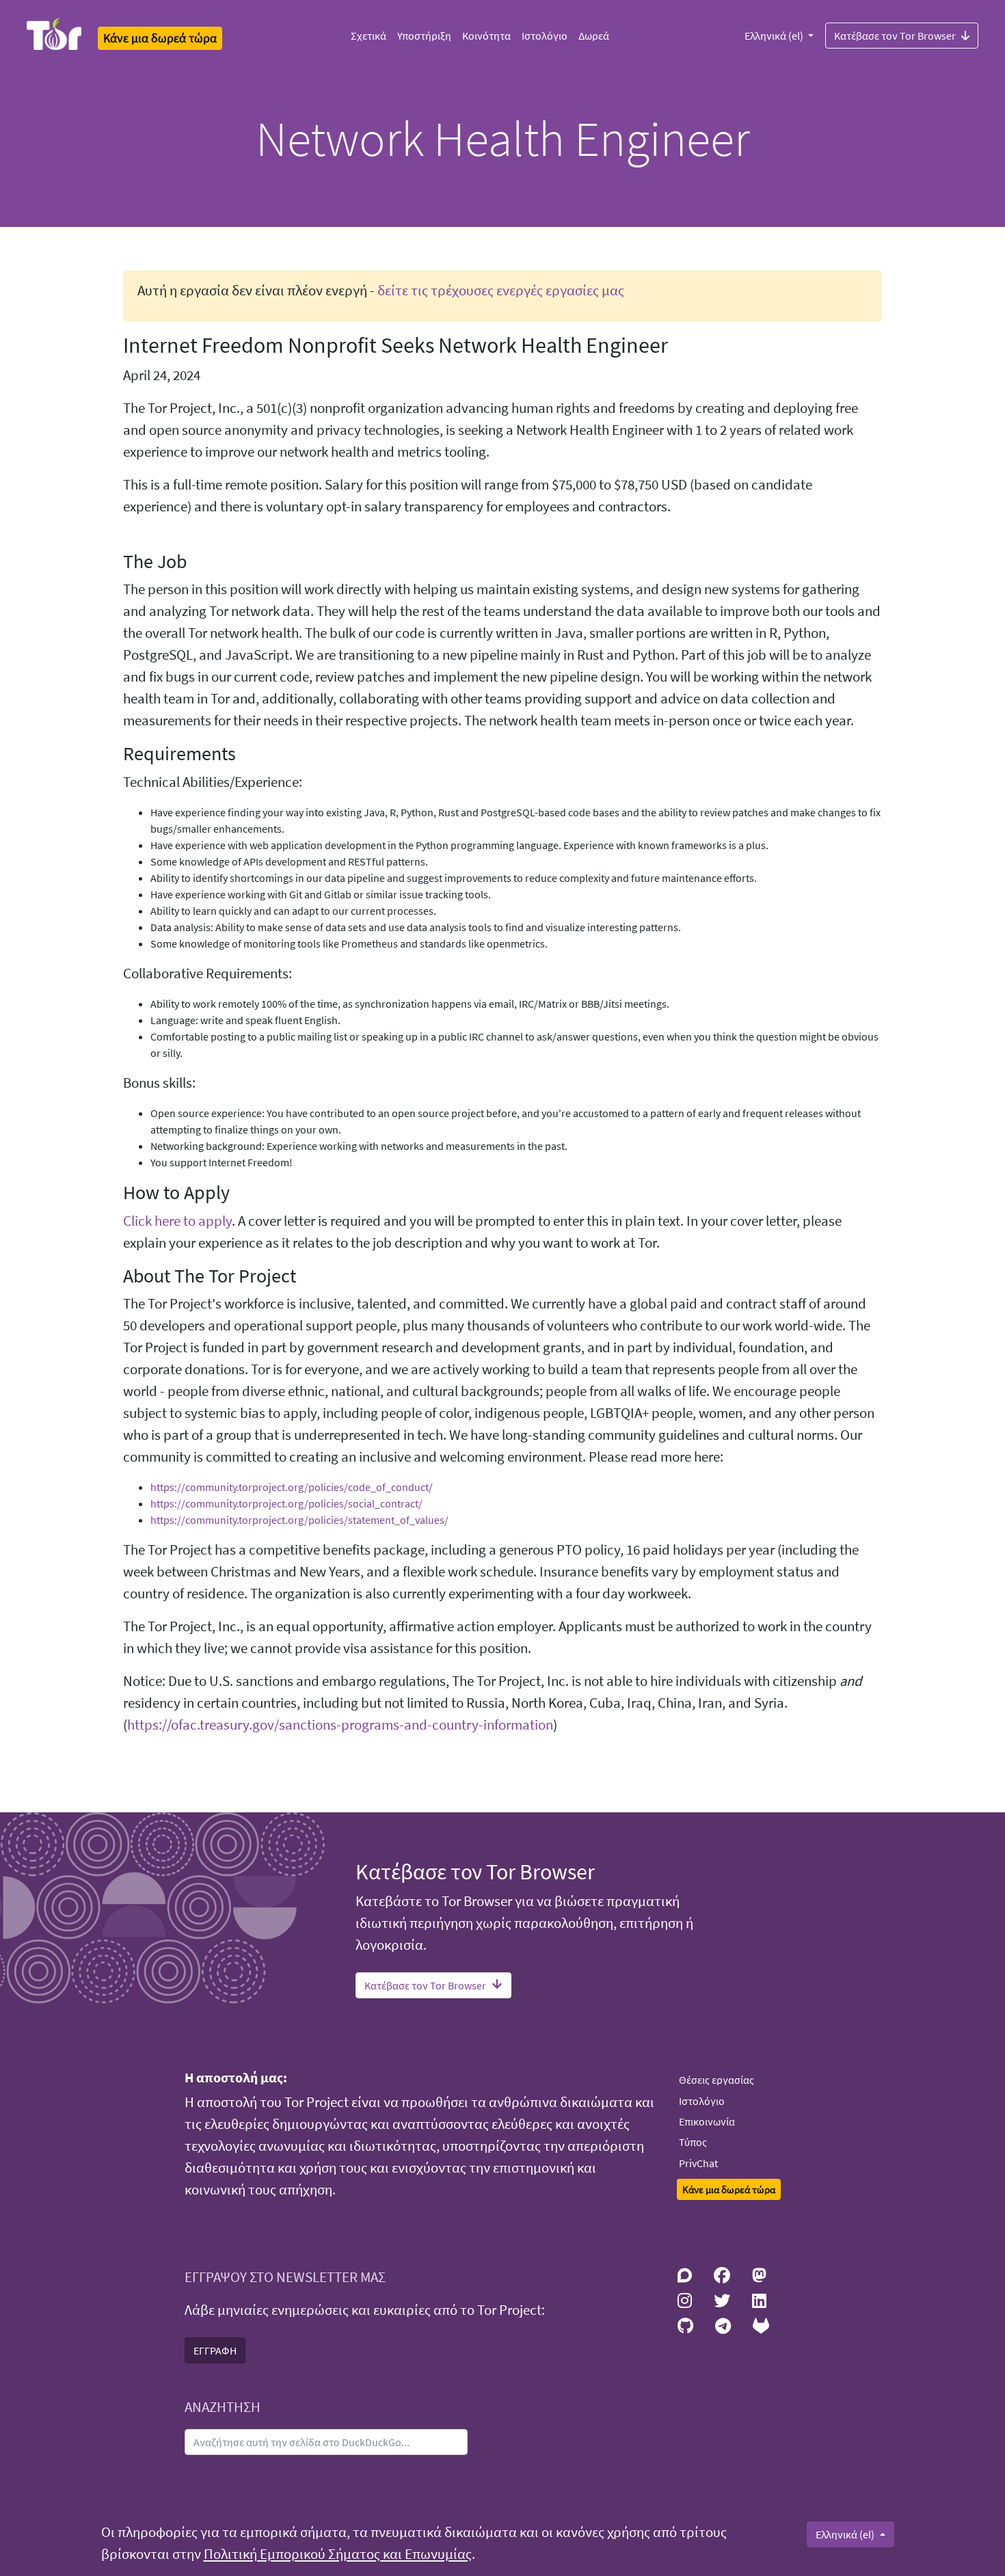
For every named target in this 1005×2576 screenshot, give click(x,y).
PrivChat (698, 2163)
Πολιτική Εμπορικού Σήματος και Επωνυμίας (338, 2554)
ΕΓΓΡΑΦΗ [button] (215, 2350)
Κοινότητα (486, 36)
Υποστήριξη (424, 36)
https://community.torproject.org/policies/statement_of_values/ (299, 1520)
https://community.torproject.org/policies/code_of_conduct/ (292, 1487)
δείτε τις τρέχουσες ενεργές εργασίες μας (501, 291)
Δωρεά (594, 36)
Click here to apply (177, 1221)
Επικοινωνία (707, 2121)
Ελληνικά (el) (775, 36)
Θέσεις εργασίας (716, 2080)
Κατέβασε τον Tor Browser (895, 36)
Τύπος (693, 2142)
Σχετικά (368, 36)
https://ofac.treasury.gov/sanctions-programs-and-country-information (340, 1725)
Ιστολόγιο (545, 36)
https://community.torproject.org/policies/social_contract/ (286, 1503)
